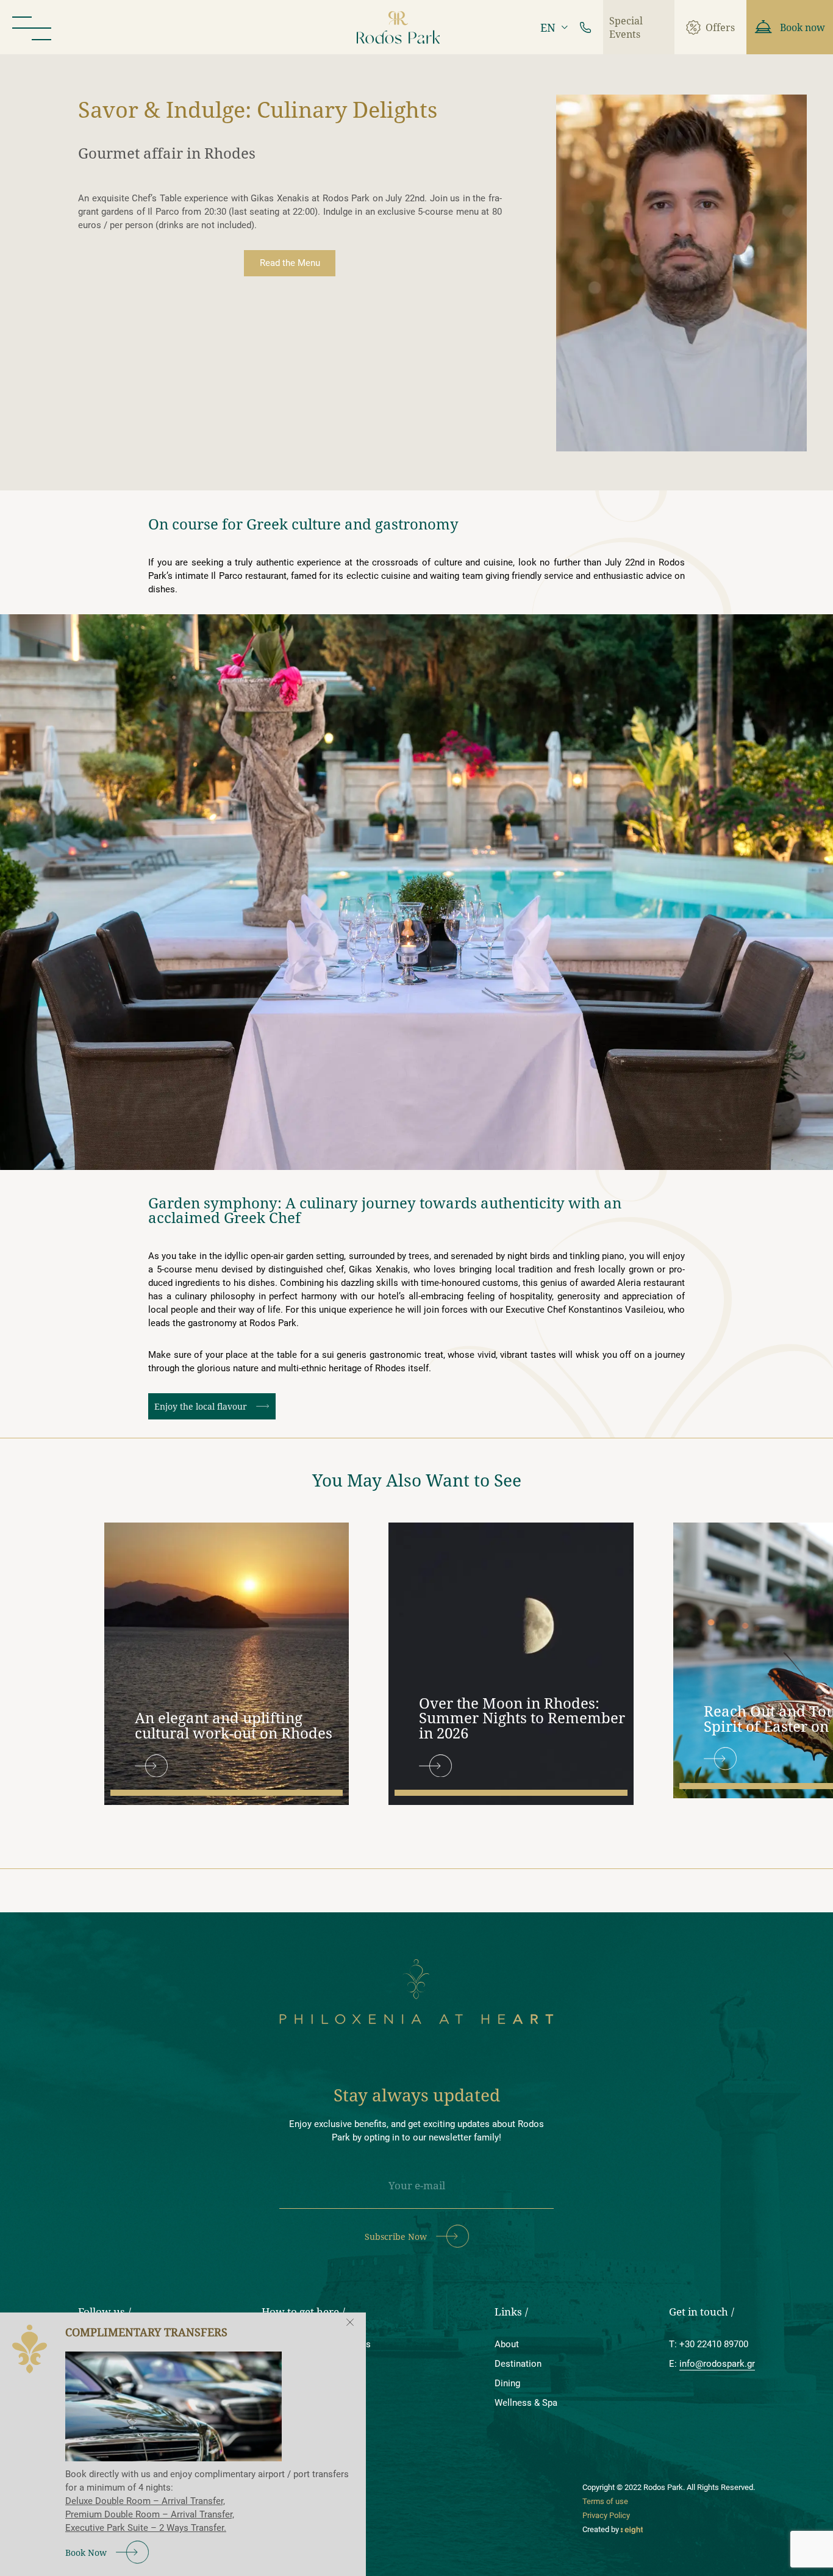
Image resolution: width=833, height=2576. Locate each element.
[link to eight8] (632, 2529)
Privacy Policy (606, 2515)
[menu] (32, 27)
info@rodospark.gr (717, 2364)
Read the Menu (290, 263)
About (507, 2344)
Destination (518, 2364)
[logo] (399, 27)
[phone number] (585, 27)
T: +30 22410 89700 (709, 2344)
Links (508, 2312)
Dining (507, 2383)
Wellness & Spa (526, 2403)
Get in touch (699, 2312)
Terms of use (605, 2501)
